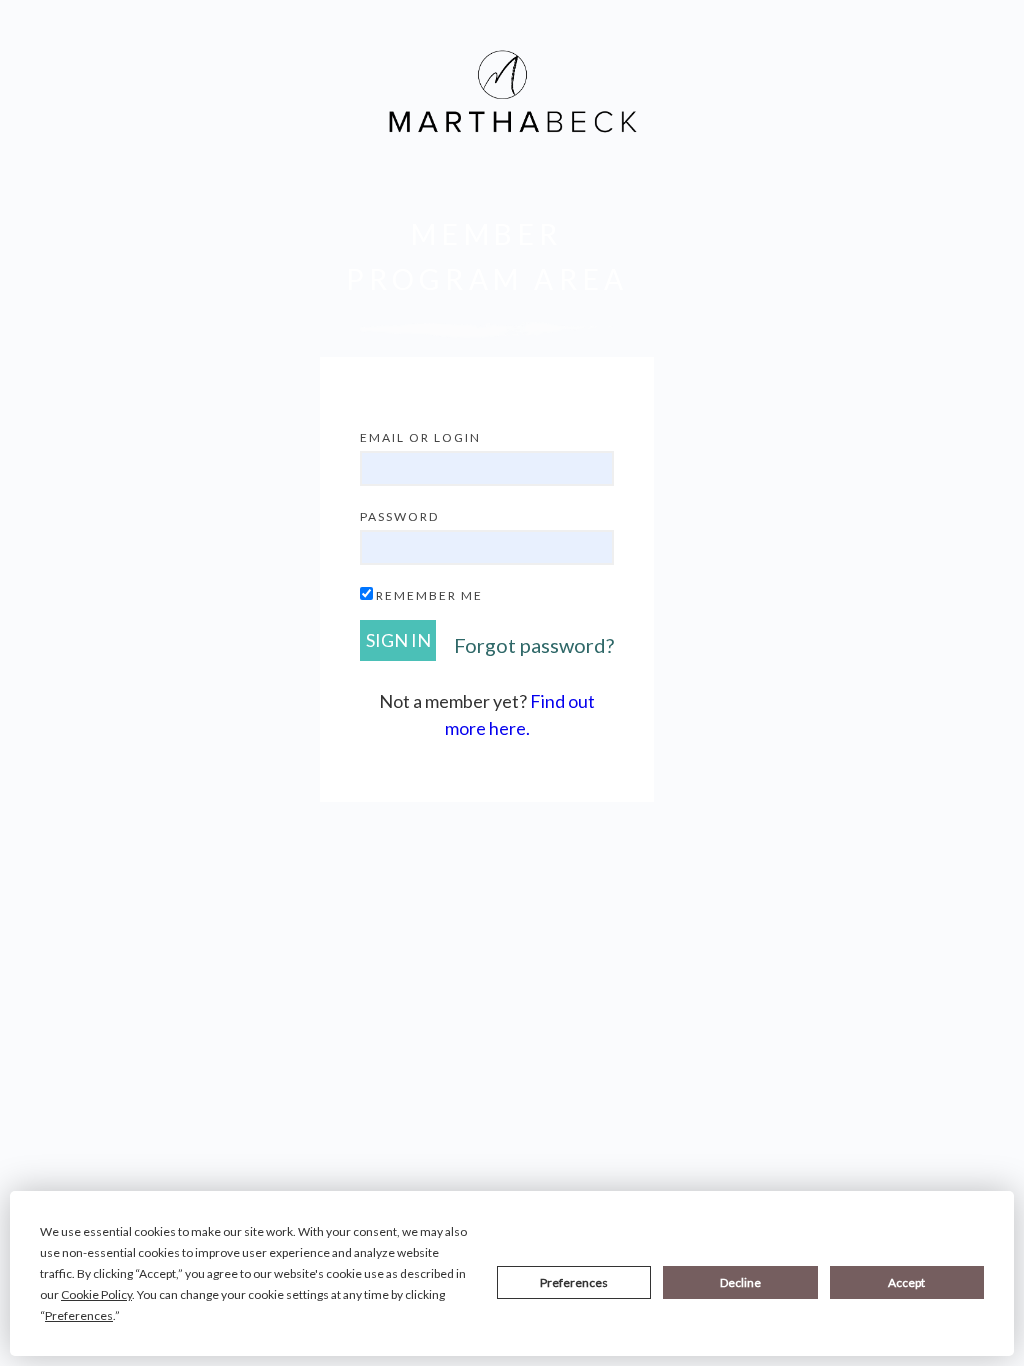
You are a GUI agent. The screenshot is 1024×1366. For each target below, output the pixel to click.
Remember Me (429, 595)
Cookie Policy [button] (96, 1294)
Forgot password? (534, 645)
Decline (740, 1282)
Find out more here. (520, 714)
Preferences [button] (79, 1315)
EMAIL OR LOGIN (420, 437)
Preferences (574, 1282)
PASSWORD (399, 516)
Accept (906, 1282)
